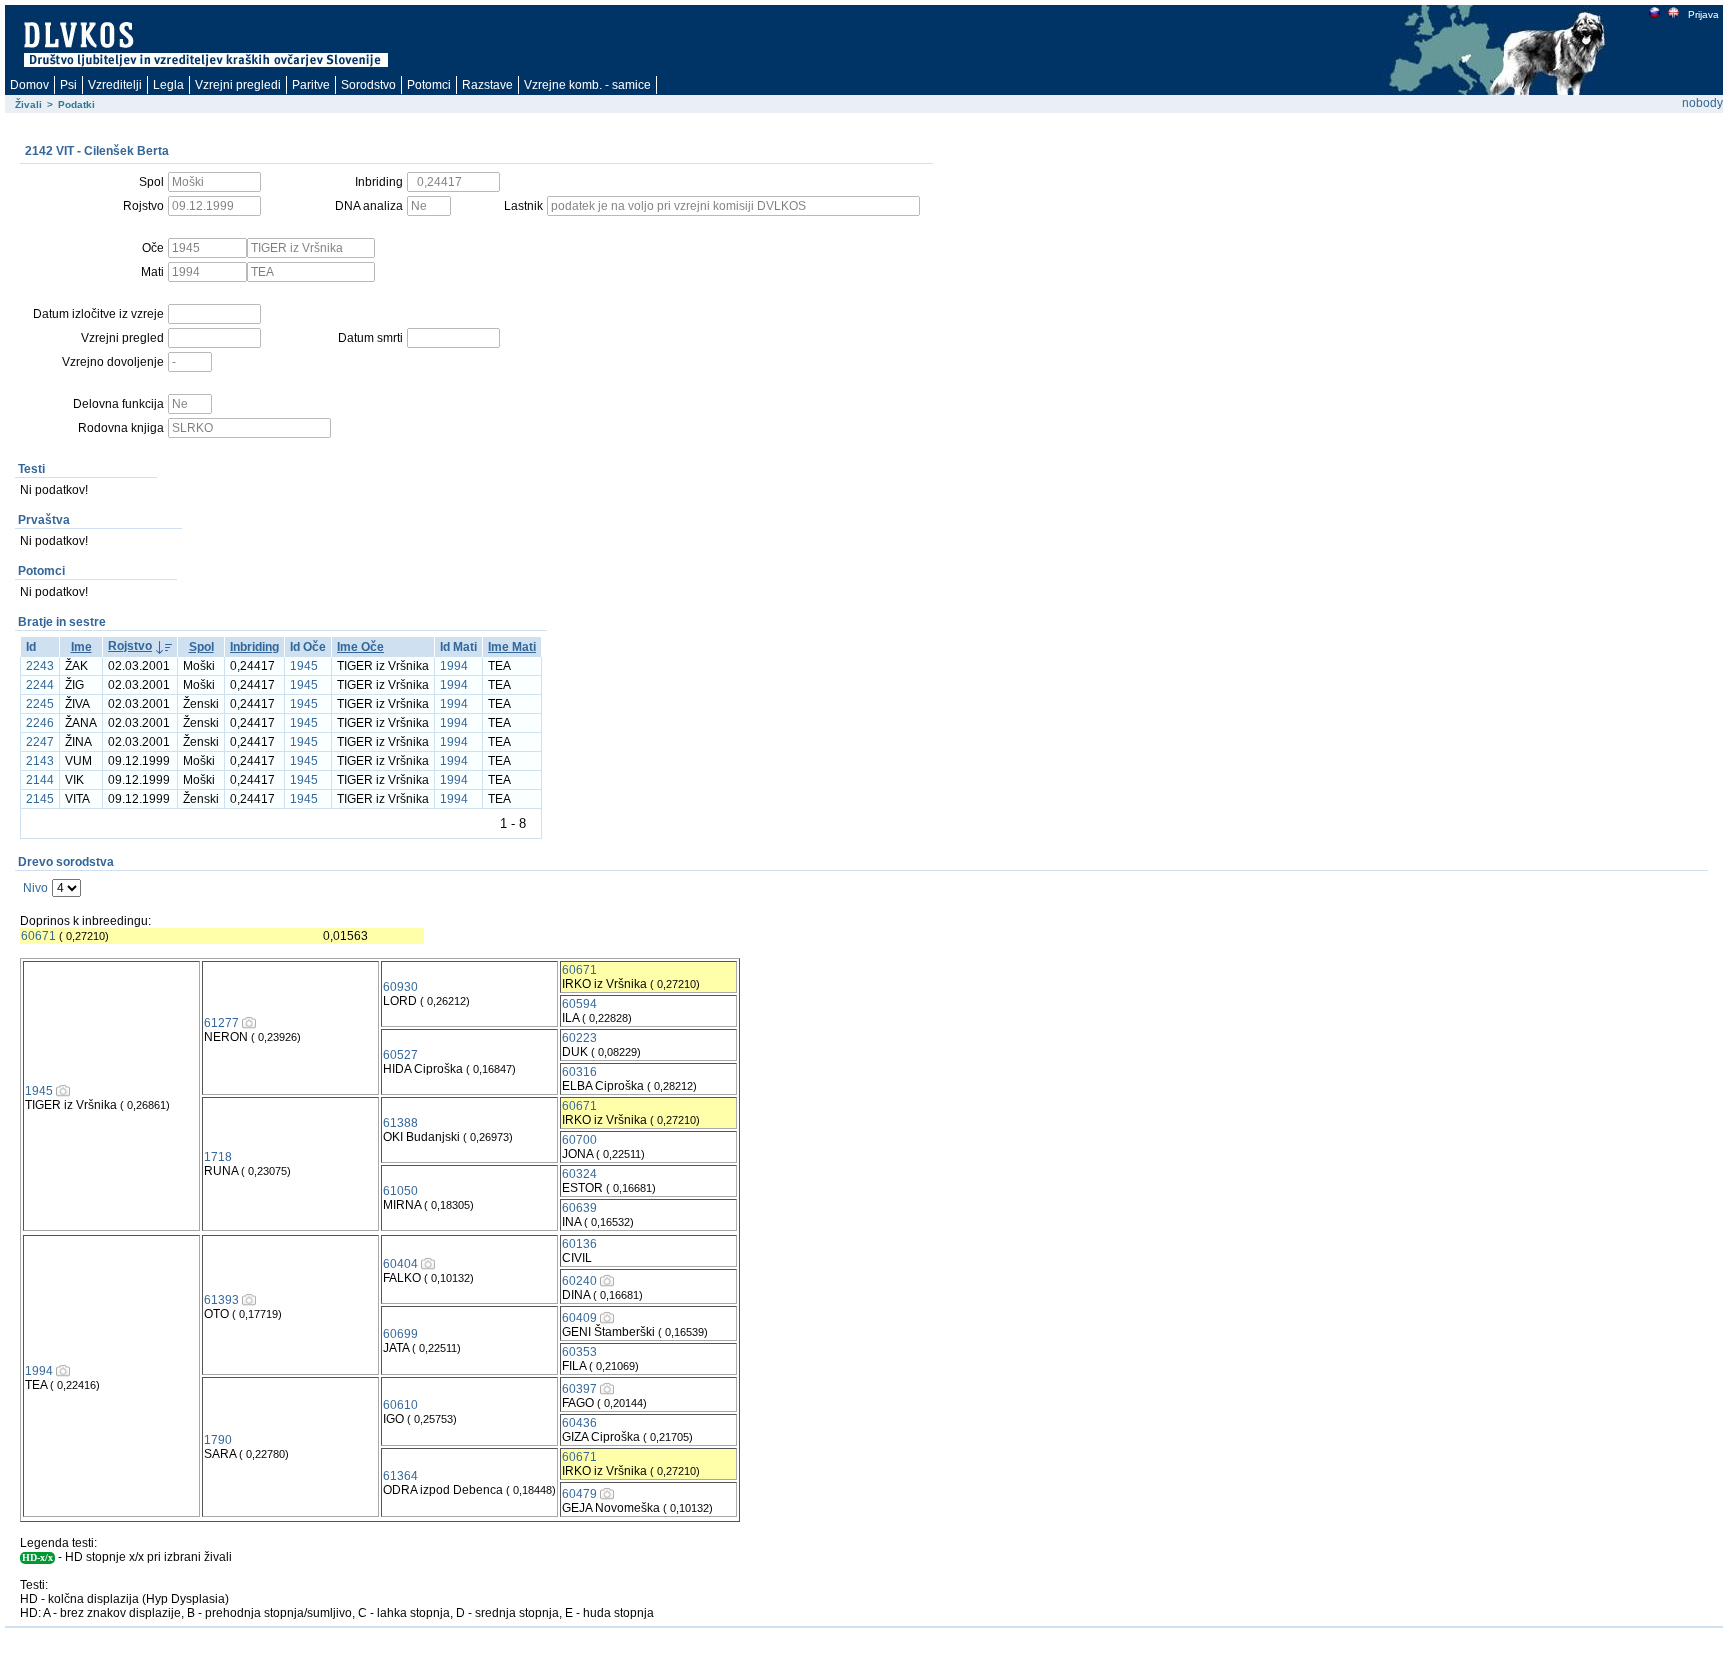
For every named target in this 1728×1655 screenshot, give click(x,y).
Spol (201, 647)
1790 (218, 1440)
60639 (579, 1208)
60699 (400, 1334)
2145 (40, 799)
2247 (40, 742)
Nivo (35, 888)
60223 (579, 1038)
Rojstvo (130, 646)
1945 (304, 666)
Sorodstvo (368, 85)
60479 (579, 1494)
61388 (400, 1123)
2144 (40, 780)
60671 (38, 936)
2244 (40, 685)
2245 (40, 704)
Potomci (429, 85)
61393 (221, 1300)
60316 (579, 1072)
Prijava (1703, 14)
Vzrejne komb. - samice (587, 85)
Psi (68, 85)
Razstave (487, 85)
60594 (579, 1004)
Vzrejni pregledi (238, 85)
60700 (579, 1140)
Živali (28, 104)
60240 (579, 1281)
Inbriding (254, 647)
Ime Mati (512, 647)
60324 (579, 1174)
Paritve (311, 85)
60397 (579, 1389)
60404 (400, 1264)
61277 (221, 1023)
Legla (168, 85)
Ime (81, 647)
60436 (579, 1423)
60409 (579, 1318)
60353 (579, 1352)
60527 (400, 1055)
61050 (400, 1191)
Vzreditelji (115, 85)
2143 (40, 761)
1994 (454, 666)
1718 (218, 1157)
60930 (400, 987)
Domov (29, 85)
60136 (579, 1244)
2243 (40, 666)
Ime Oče (360, 647)
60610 (400, 1405)
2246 (40, 723)
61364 (400, 1476)
